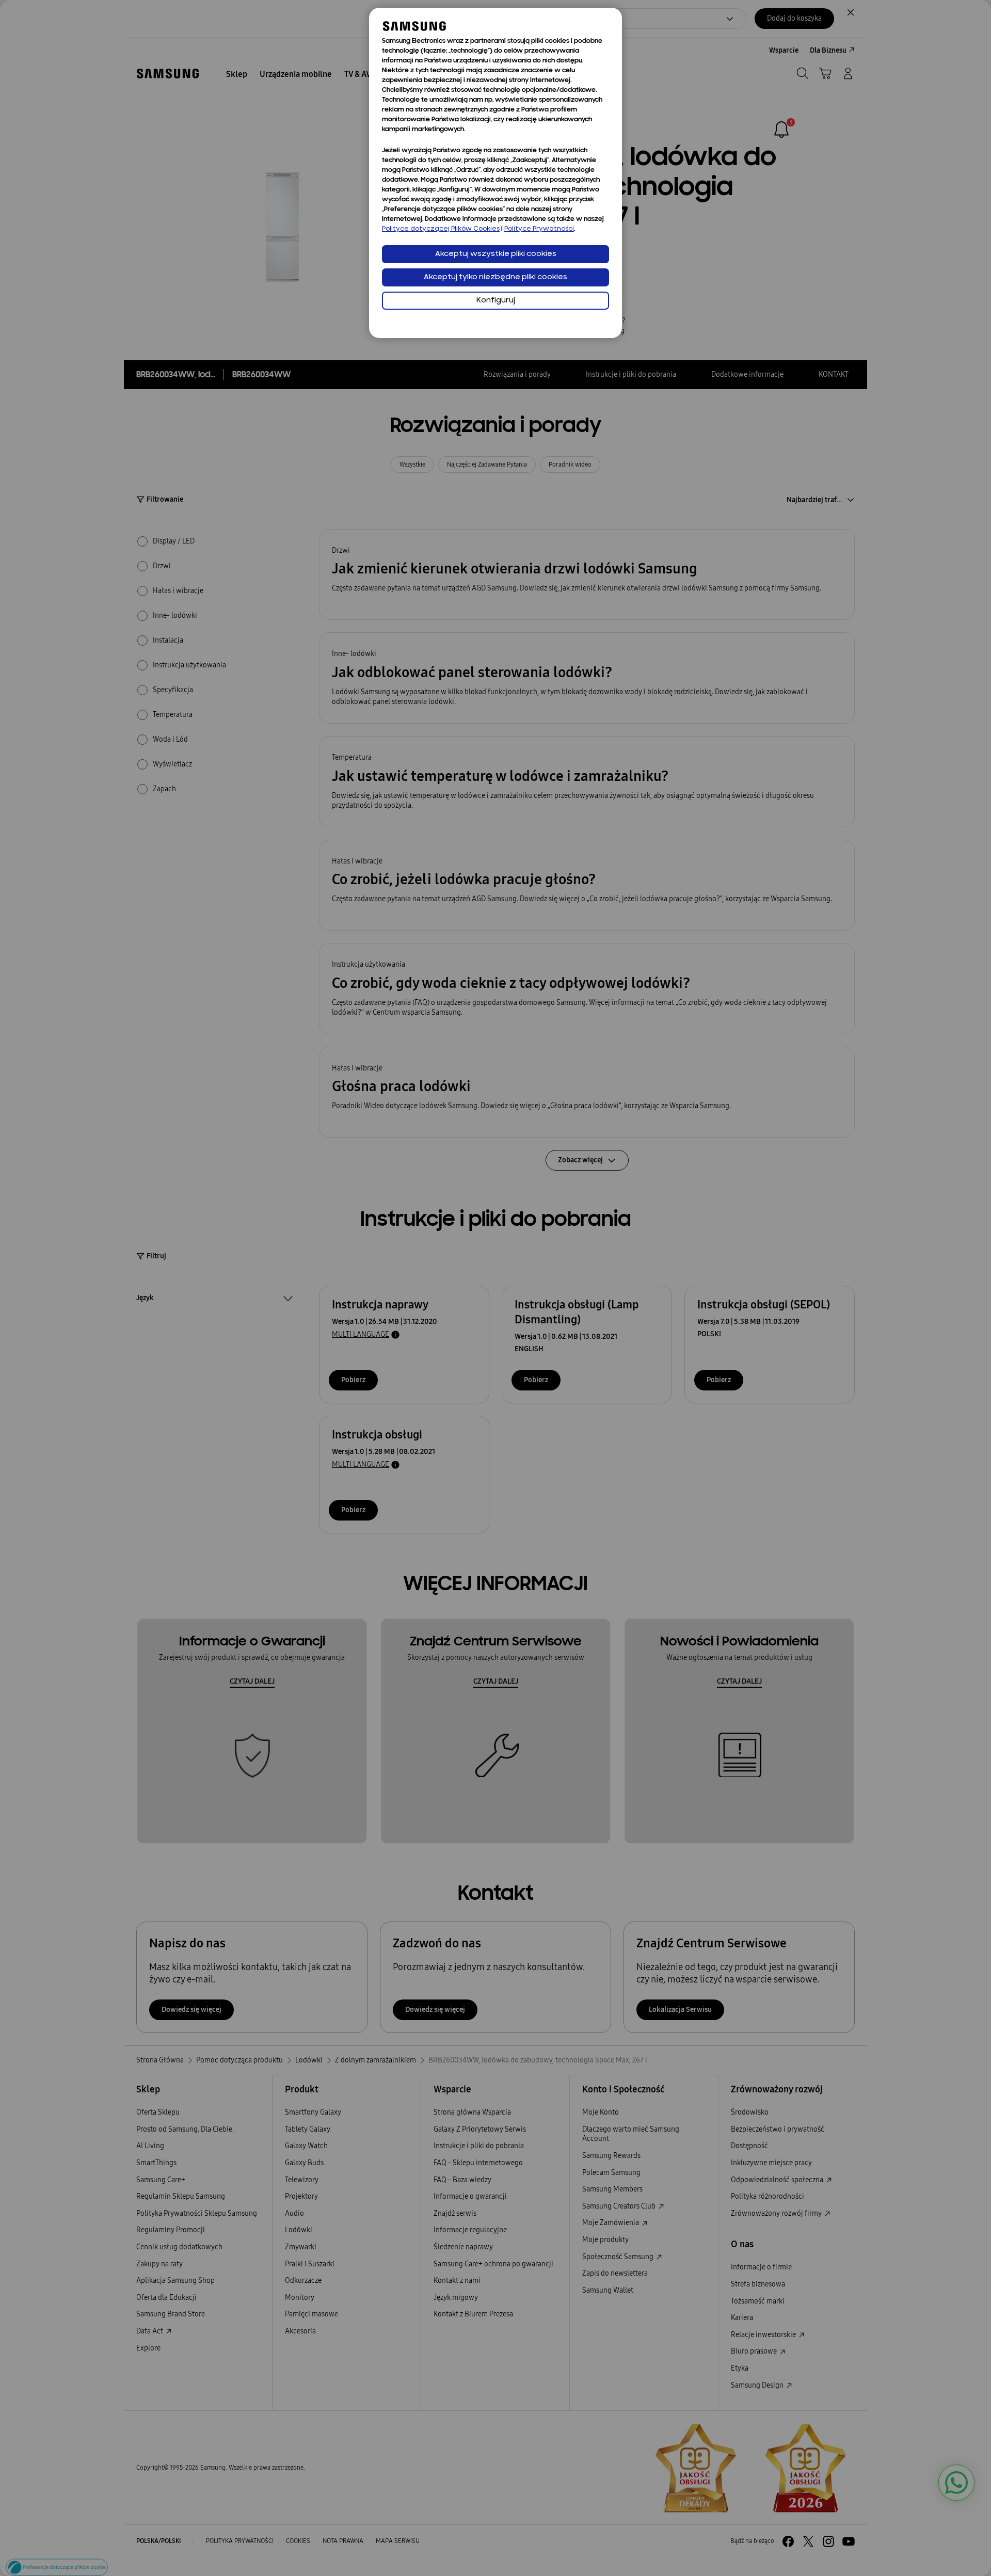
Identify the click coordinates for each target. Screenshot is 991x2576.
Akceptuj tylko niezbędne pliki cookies (495, 277)
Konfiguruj (496, 301)
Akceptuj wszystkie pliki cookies (496, 254)
